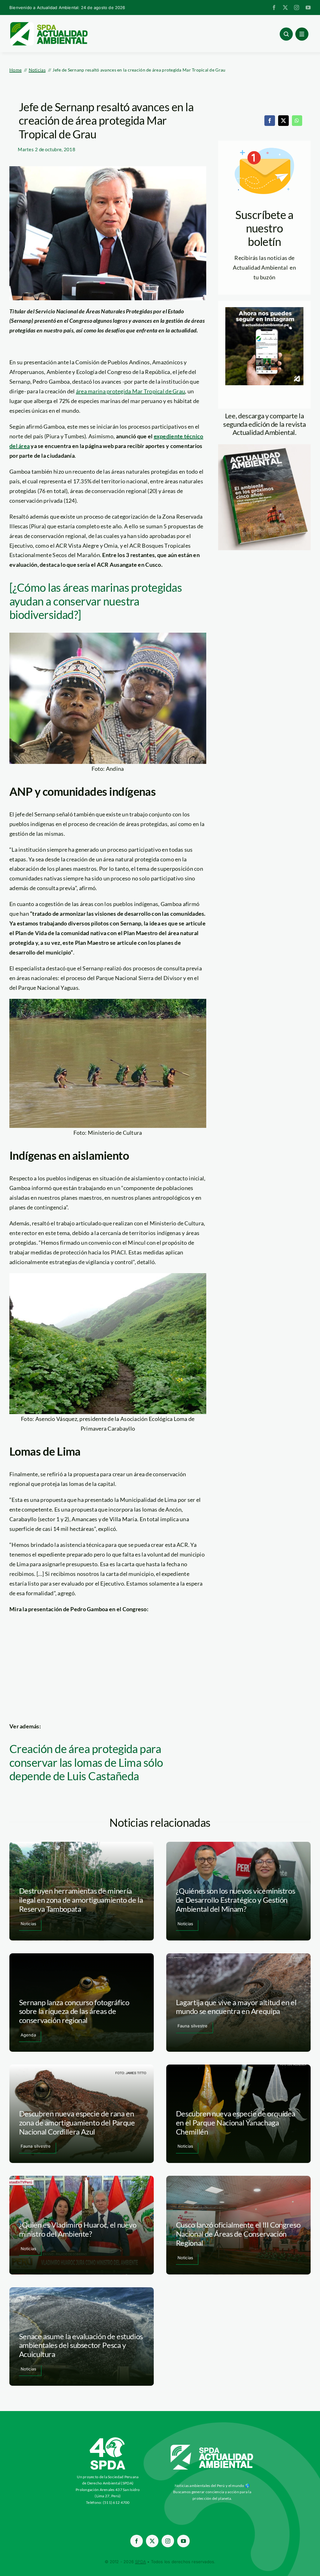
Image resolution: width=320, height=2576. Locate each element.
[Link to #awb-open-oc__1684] (302, 34)
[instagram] (297, 7)
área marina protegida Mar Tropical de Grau (130, 391)
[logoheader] (48, 24)
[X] (283, 121)
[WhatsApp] (297, 121)
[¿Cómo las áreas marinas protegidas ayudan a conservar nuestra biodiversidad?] (96, 601)
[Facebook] (270, 121)
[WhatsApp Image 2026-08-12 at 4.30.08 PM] (264, 447)
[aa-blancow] (212, 2447)
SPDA (140, 2562)
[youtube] (308, 7)
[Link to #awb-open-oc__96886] (286, 34)
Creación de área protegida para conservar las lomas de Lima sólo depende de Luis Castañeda (86, 1762)
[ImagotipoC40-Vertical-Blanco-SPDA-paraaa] (108, 2439)
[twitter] (285, 7)
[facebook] (274, 7)
